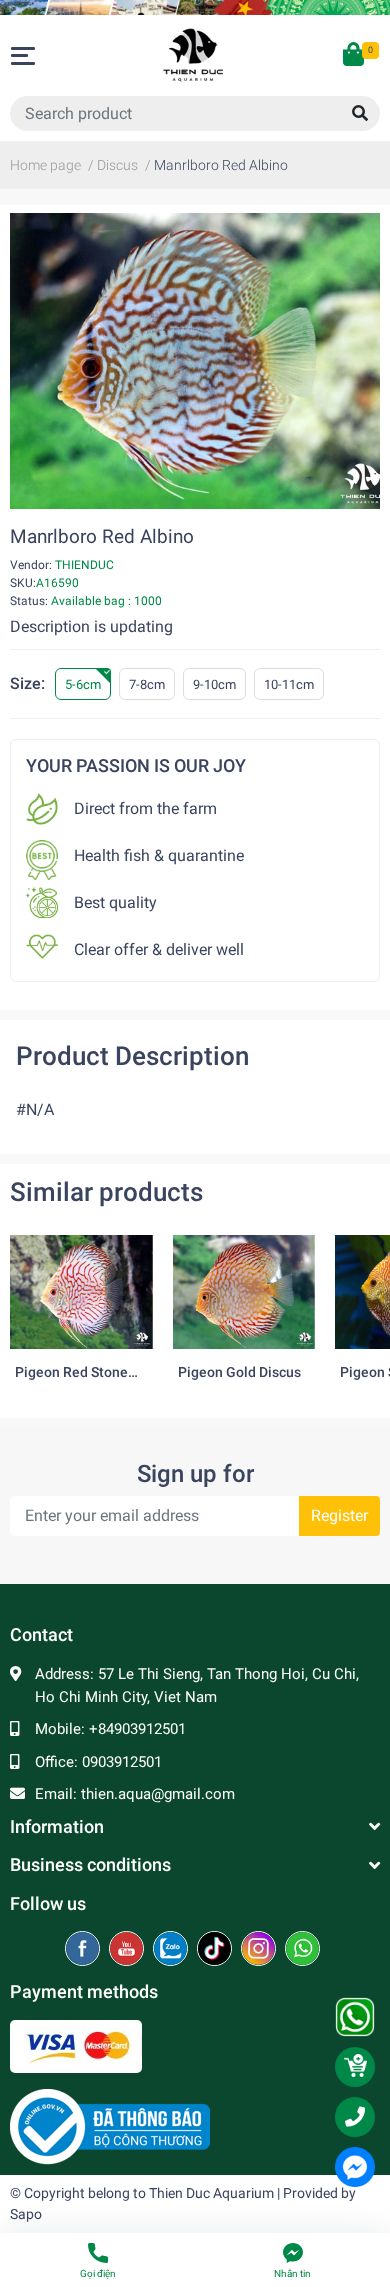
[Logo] (110, 2126)
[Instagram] (260, 1950)
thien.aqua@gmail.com (158, 1794)
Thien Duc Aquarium (211, 2193)
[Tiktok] (216, 1950)
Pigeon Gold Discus (239, 1372)
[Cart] (355, 56)
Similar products (106, 1192)
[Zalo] (172, 1950)
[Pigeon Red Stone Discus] (81, 1292)
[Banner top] (195, 7)
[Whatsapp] (302, 1950)
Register (339, 1515)
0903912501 (122, 1762)
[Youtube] (128, 1950)
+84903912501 (137, 1729)
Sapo (26, 2214)
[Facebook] (84, 1950)
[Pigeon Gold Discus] (244, 1292)
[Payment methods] (76, 2045)
